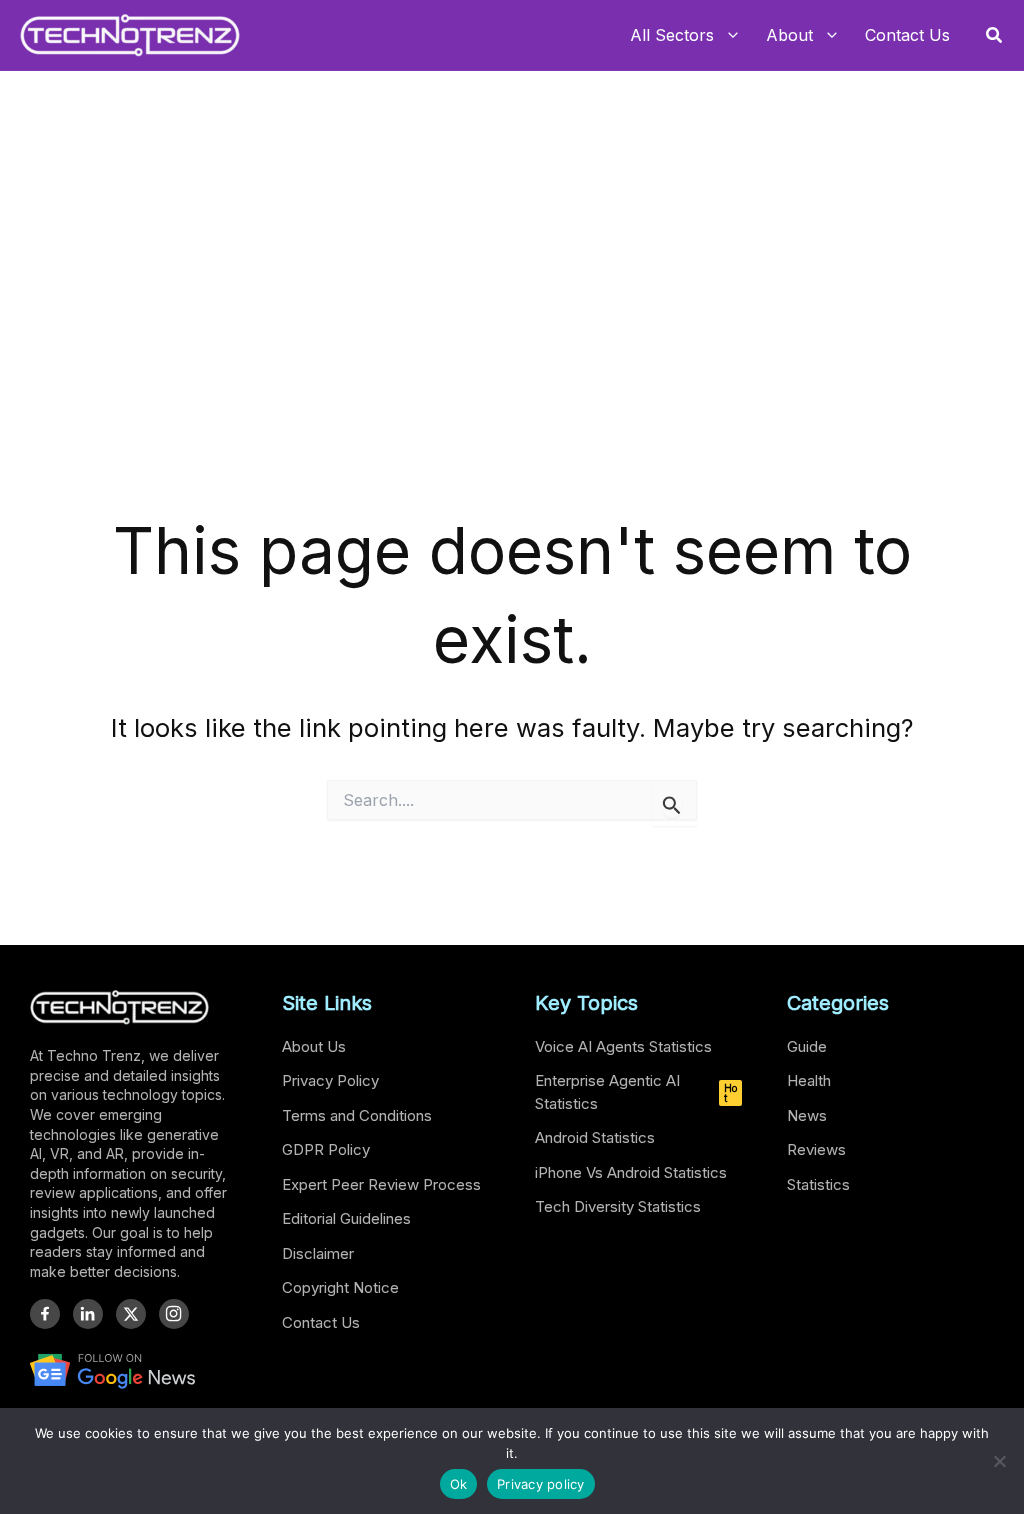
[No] (999, 1461)
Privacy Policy (330, 1080)
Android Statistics (595, 1137)
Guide (807, 1046)
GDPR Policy (326, 1149)
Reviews (816, 1149)
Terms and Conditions (357, 1115)
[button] (995, 35)
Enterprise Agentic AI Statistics (636, 1092)
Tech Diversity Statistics (618, 1206)
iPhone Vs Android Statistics (631, 1172)
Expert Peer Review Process (381, 1184)
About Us (314, 1046)
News (807, 1115)
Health (809, 1080)
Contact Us (321, 1322)
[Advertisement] (512, 356)
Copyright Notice (340, 1287)
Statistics (818, 1184)
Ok (459, 1484)
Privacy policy (541, 1484)
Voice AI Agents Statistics (623, 1046)
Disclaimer (318, 1253)
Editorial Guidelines (346, 1218)
